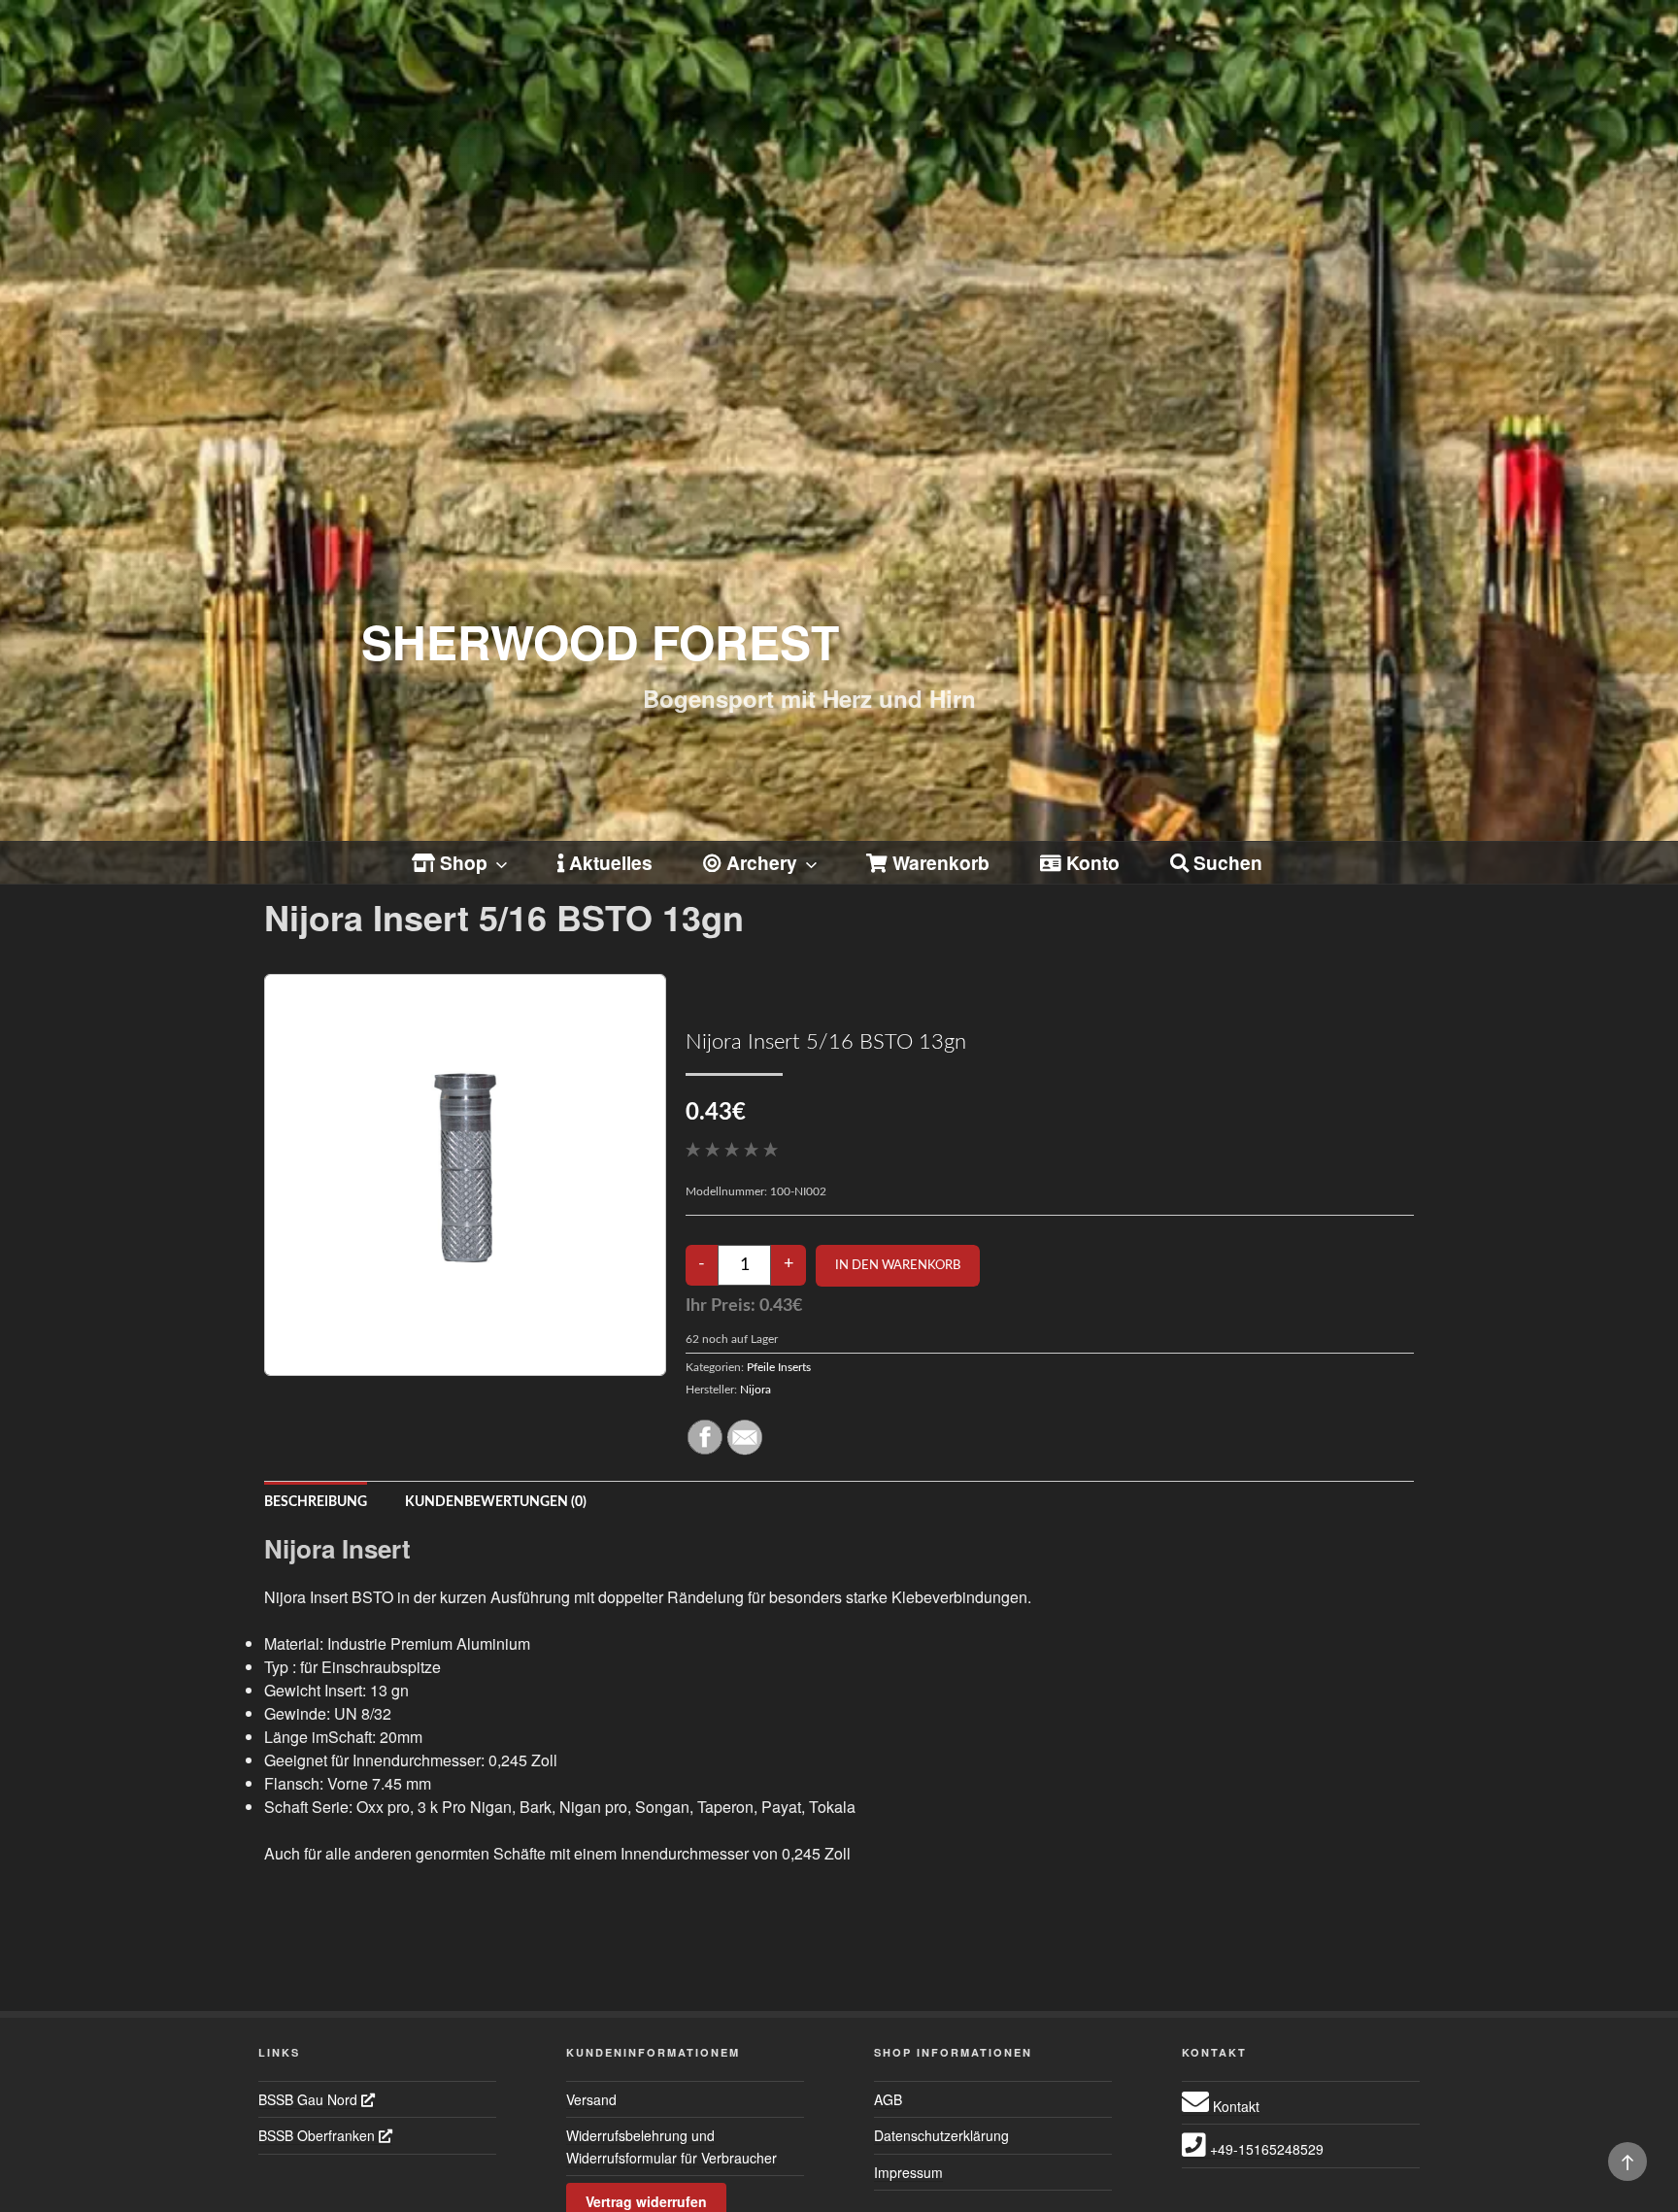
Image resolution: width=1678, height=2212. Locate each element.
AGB (888, 2099)
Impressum (908, 2172)
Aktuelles (608, 862)
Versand (591, 2099)
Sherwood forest (600, 641)
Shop (461, 862)
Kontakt (1234, 2106)
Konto (1091, 862)
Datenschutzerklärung (941, 2135)
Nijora (755, 1390)
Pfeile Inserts (779, 1367)
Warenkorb (939, 862)
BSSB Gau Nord (310, 2099)
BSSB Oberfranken (319, 2135)
